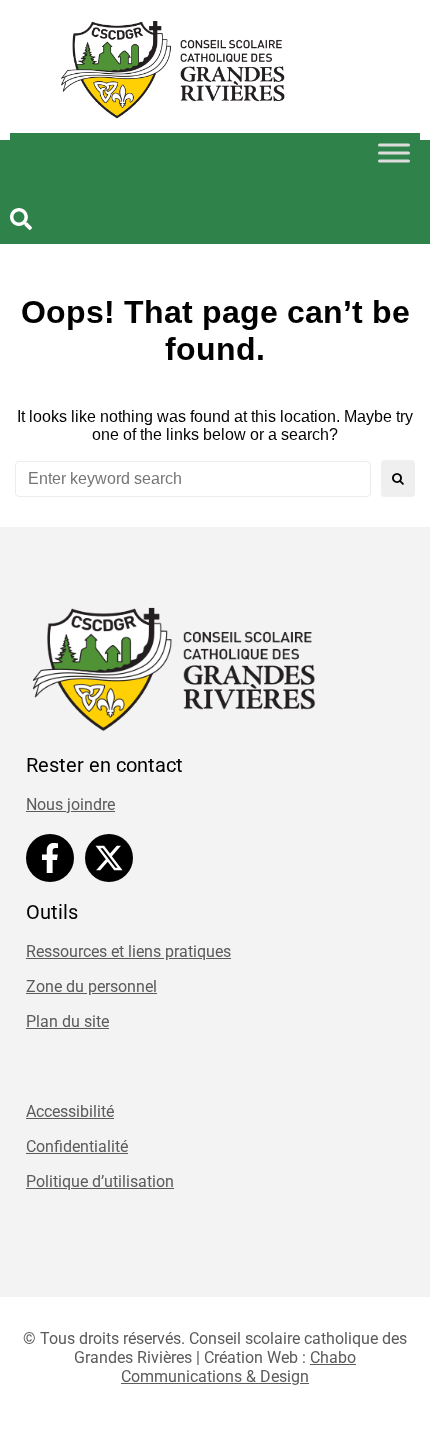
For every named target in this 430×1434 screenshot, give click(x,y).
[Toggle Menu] (394, 153)
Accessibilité (70, 1111)
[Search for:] (193, 479)
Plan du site (67, 1021)
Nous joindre (70, 804)
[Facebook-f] (50, 858)
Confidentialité (77, 1146)
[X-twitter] (109, 858)
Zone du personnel (91, 986)
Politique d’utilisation (100, 1181)
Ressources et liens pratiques (128, 951)
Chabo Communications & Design (238, 1367)
